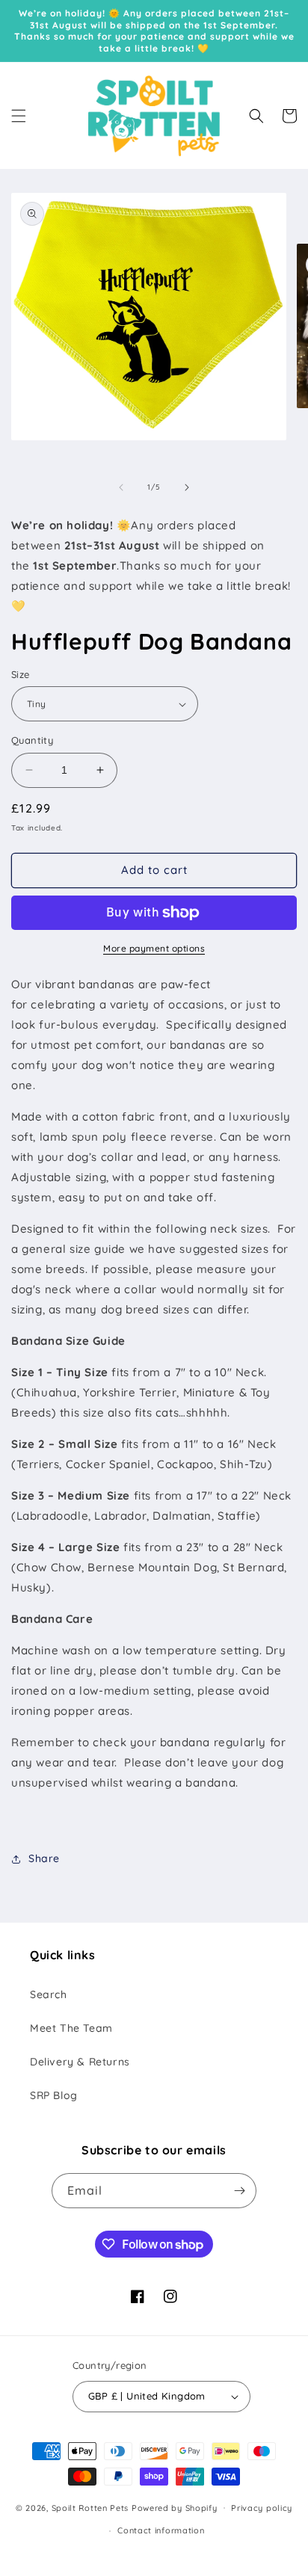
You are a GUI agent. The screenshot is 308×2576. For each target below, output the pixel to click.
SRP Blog (54, 2095)
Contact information (161, 2530)
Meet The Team (71, 2028)
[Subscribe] (239, 2191)
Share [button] (44, 1858)
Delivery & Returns (80, 2062)
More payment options (154, 948)
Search (49, 1994)
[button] (19, 116)
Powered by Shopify (175, 2507)
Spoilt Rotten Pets (90, 2507)
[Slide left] (121, 487)
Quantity (32, 740)
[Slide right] (187, 487)
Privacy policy (262, 2508)
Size (21, 674)
